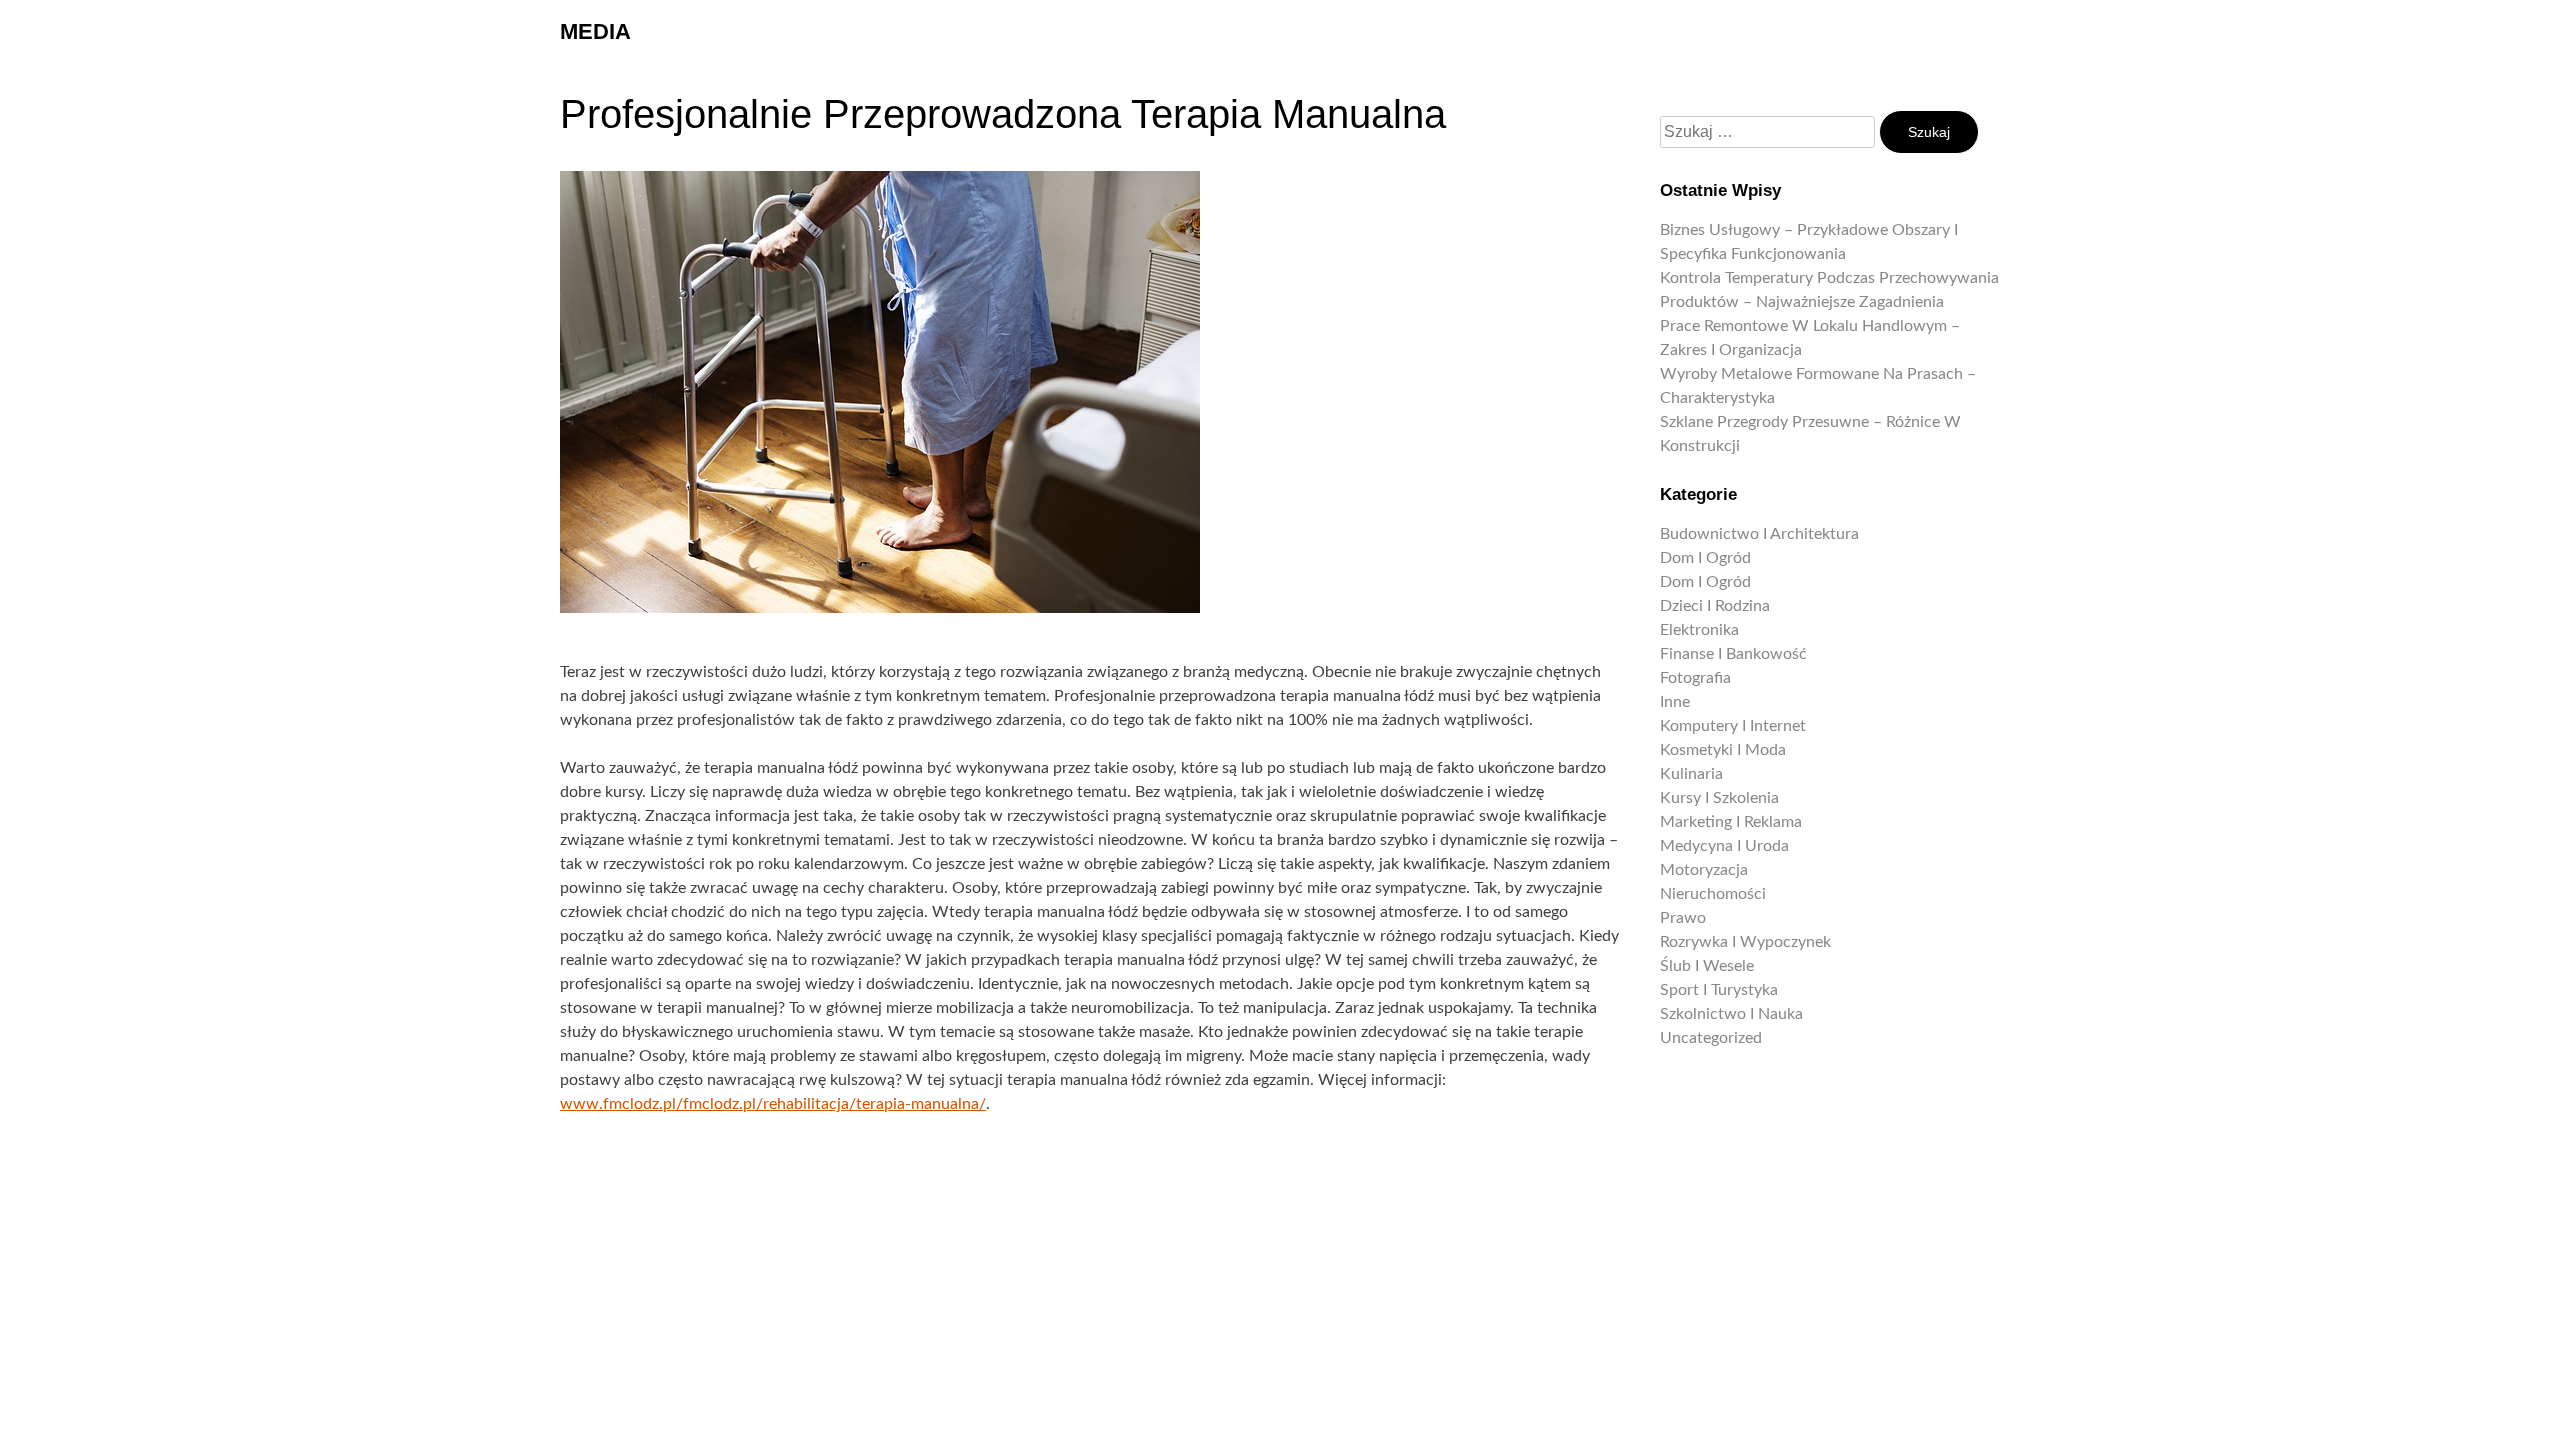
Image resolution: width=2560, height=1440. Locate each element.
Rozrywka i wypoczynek (1745, 942)
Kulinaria (1691, 774)
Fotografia (1695, 678)
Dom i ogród (1705, 558)
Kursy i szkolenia (1719, 798)
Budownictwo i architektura (1759, 534)
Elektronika (1699, 630)
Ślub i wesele (1707, 966)
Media (595, 31)
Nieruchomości (1713, 894)
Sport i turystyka (1719, 990)
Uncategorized (1711, 1038)
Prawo (1683, 918)
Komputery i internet (1733, 726)
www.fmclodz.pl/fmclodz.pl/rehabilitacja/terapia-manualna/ (773, 1104)
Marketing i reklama (1731, 822)
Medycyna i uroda (1724, 846)
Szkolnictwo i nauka (1731, 1014)
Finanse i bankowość (1733, 654)
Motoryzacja (1704, 870)
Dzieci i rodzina (1715, 606)
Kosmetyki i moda (1723, 750)
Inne (1675, 702)
